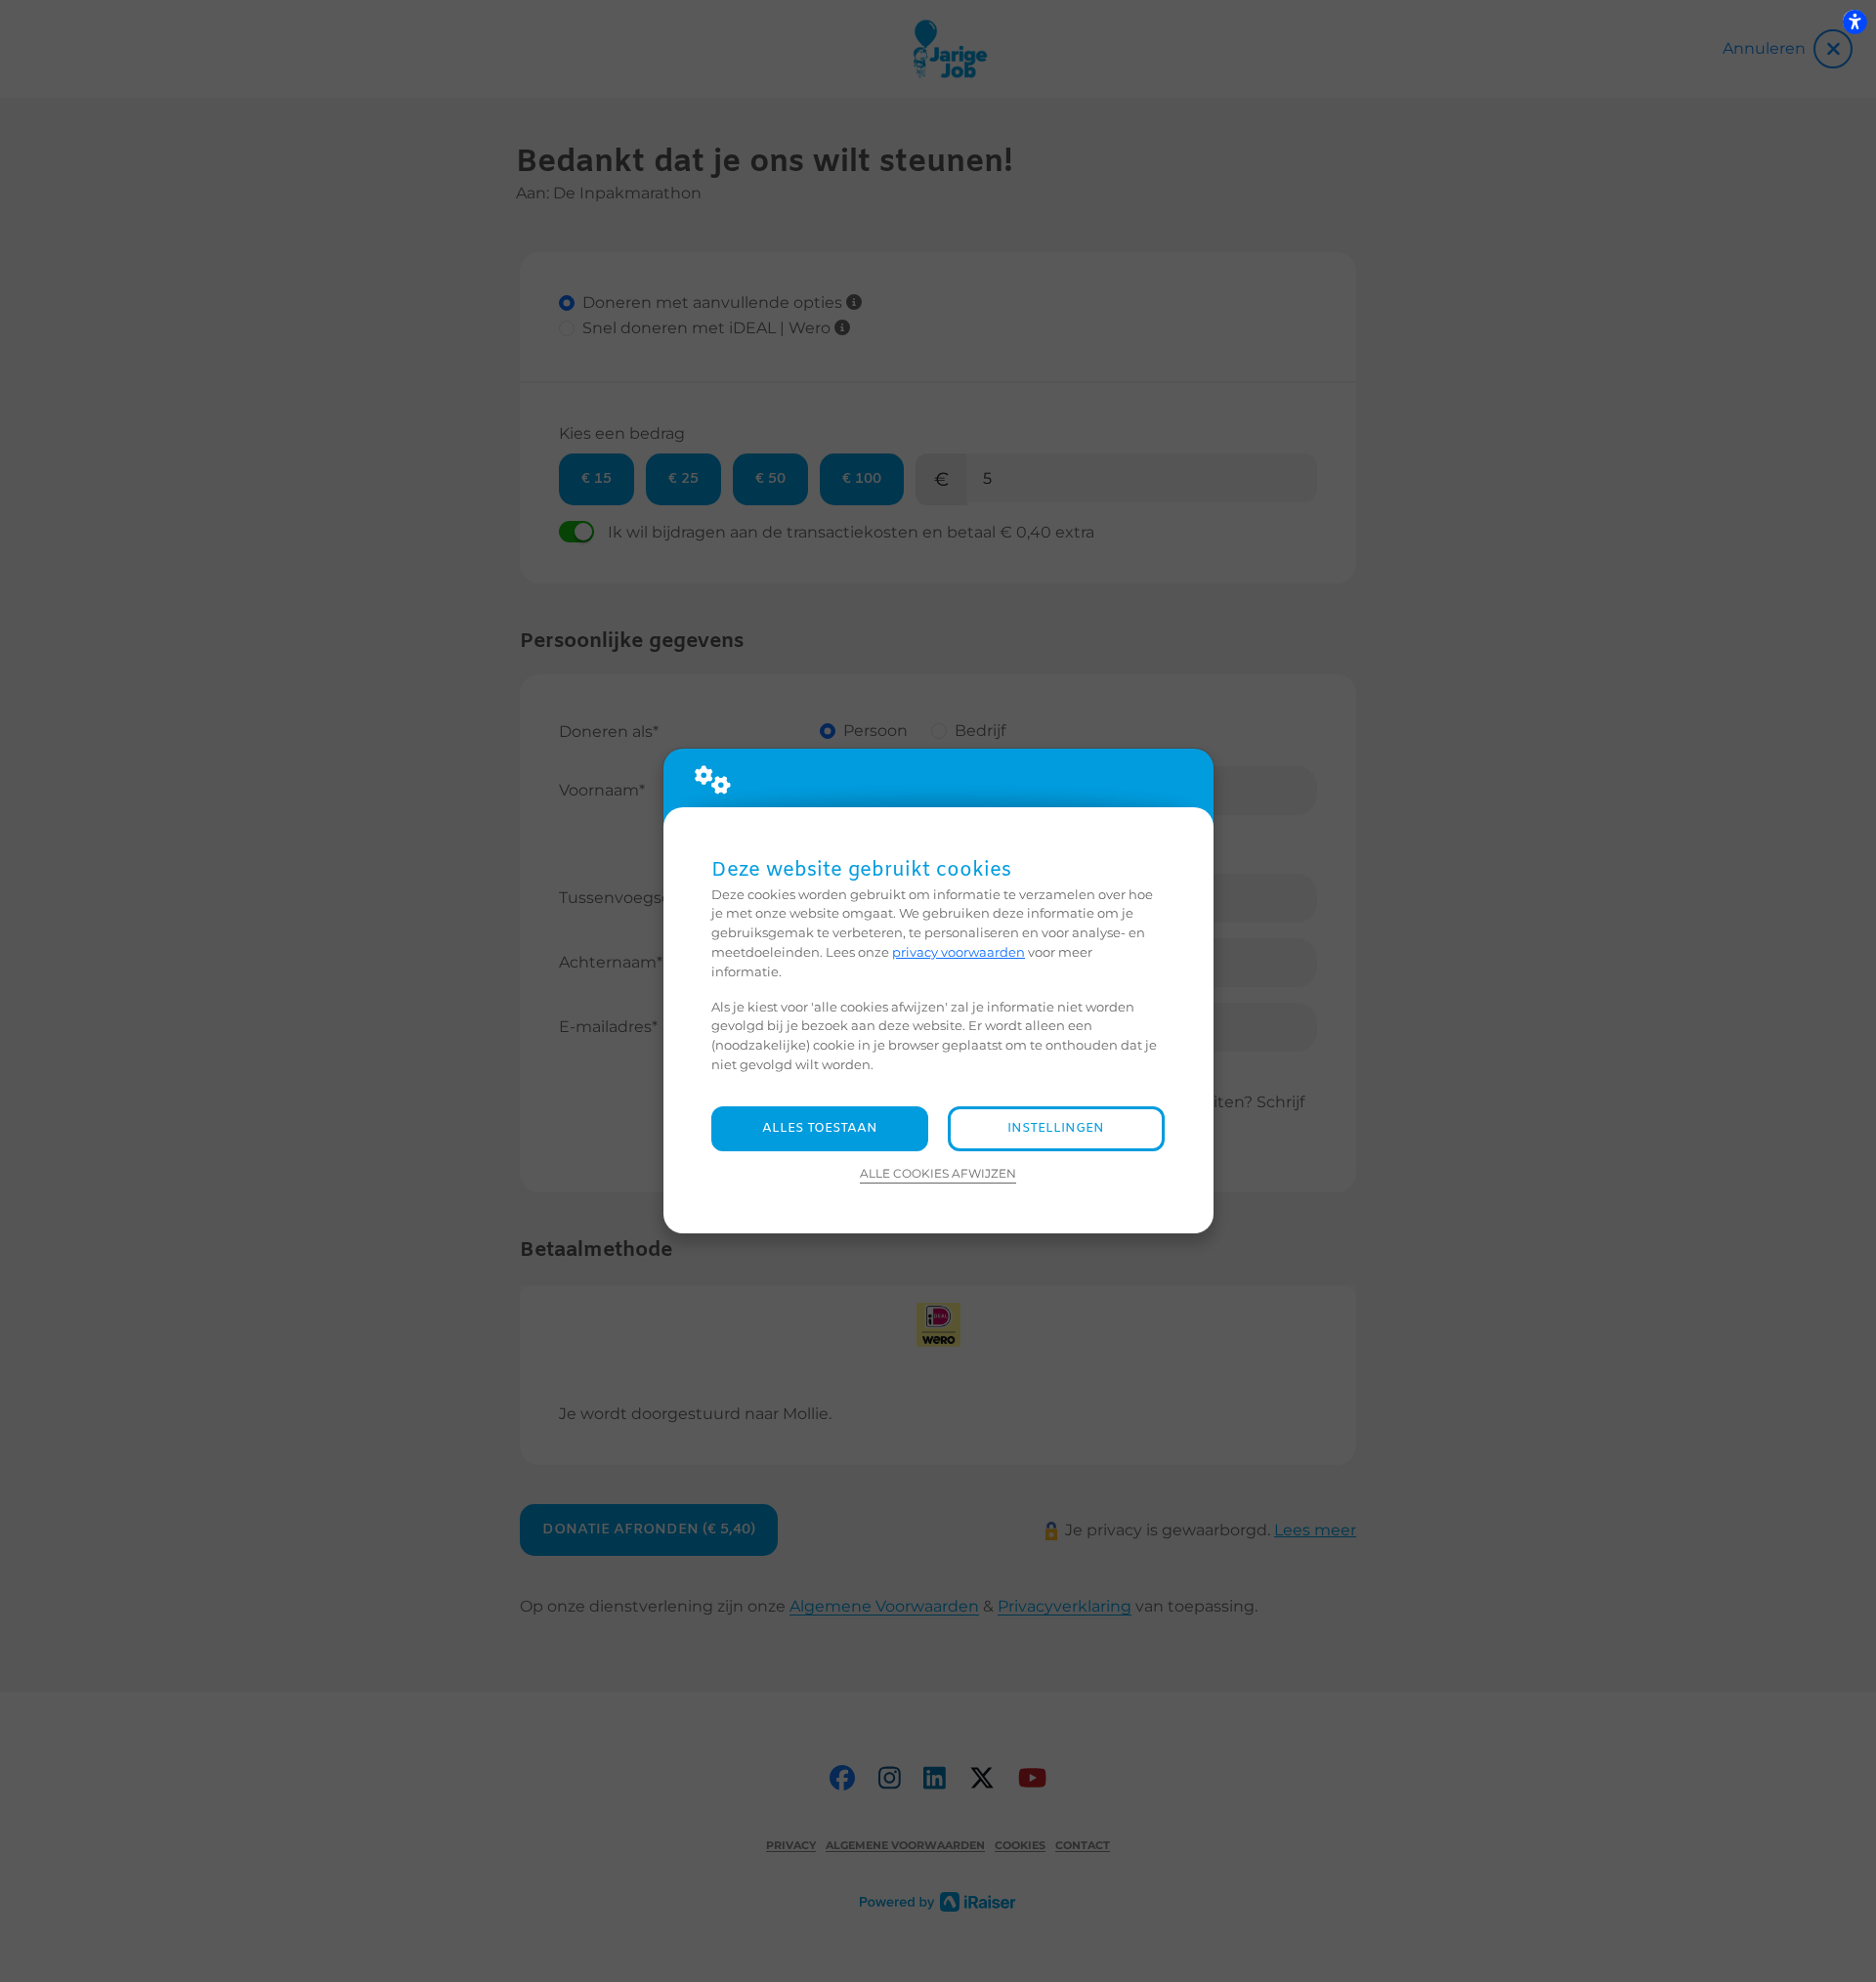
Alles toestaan (820, 1128)
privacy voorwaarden (959, 952)
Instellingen (1056, 1128)
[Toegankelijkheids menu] (1855, 22)
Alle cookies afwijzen (938, 1174)
